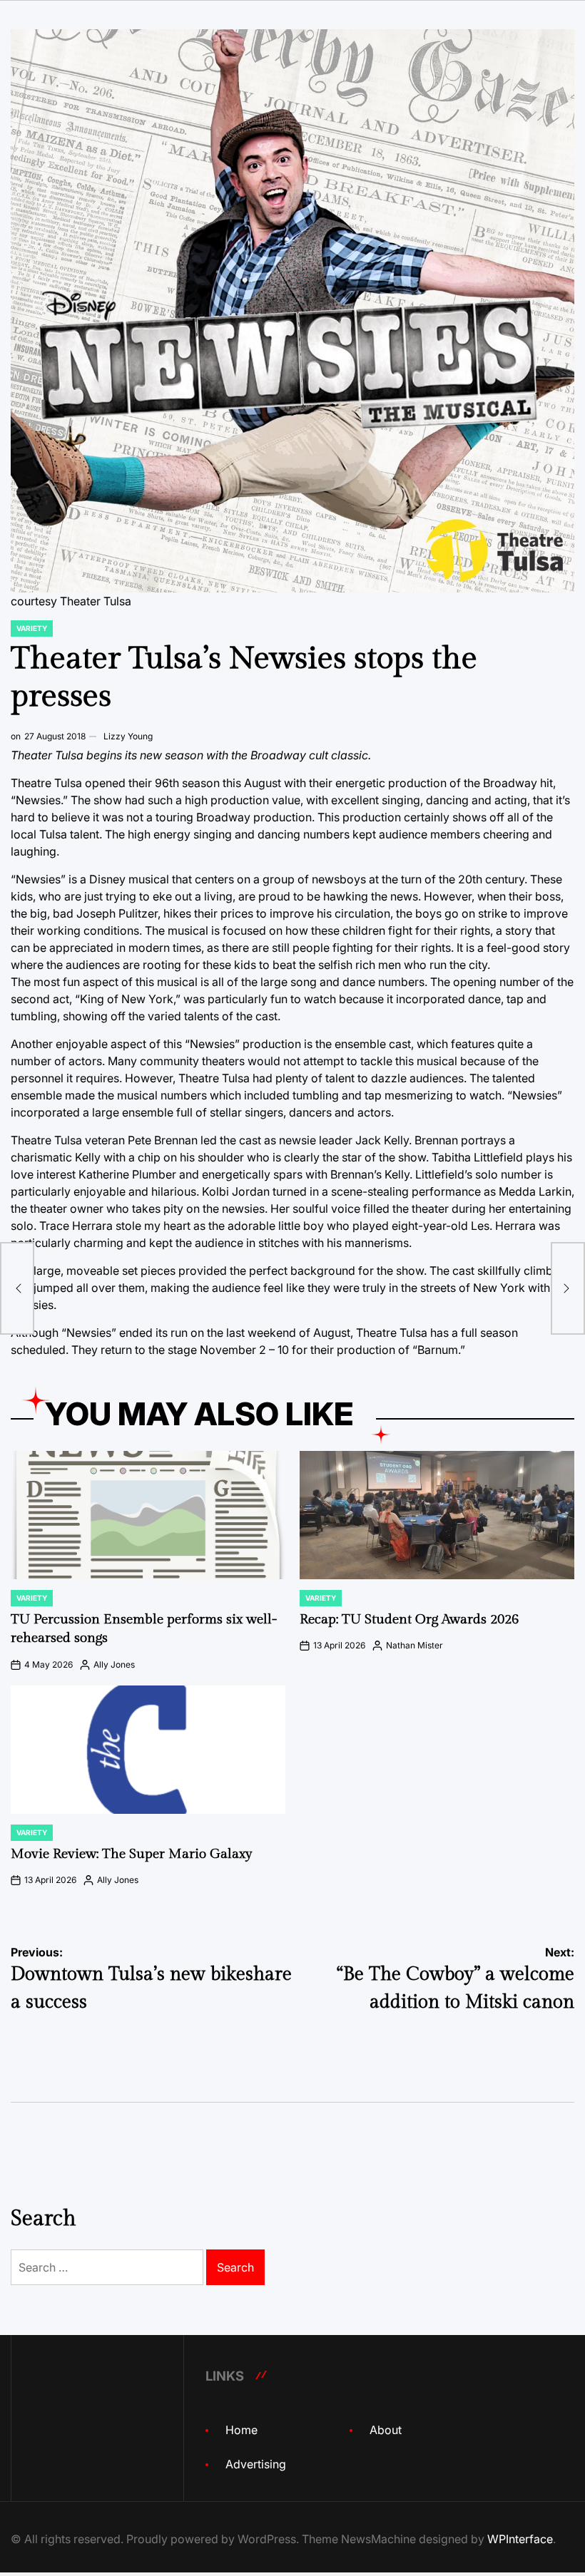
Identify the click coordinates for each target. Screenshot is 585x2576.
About (386, 2430)
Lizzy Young (128, 736)
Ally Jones (114, 1664)
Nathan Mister (414, 1645)
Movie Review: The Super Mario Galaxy (132, 1854)
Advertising (256, 2464)
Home (241, 2430)
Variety (32, 628)
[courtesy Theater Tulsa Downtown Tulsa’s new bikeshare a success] (17, 1288)
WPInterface (520, 2539)
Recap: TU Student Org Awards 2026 (409, 1619)
